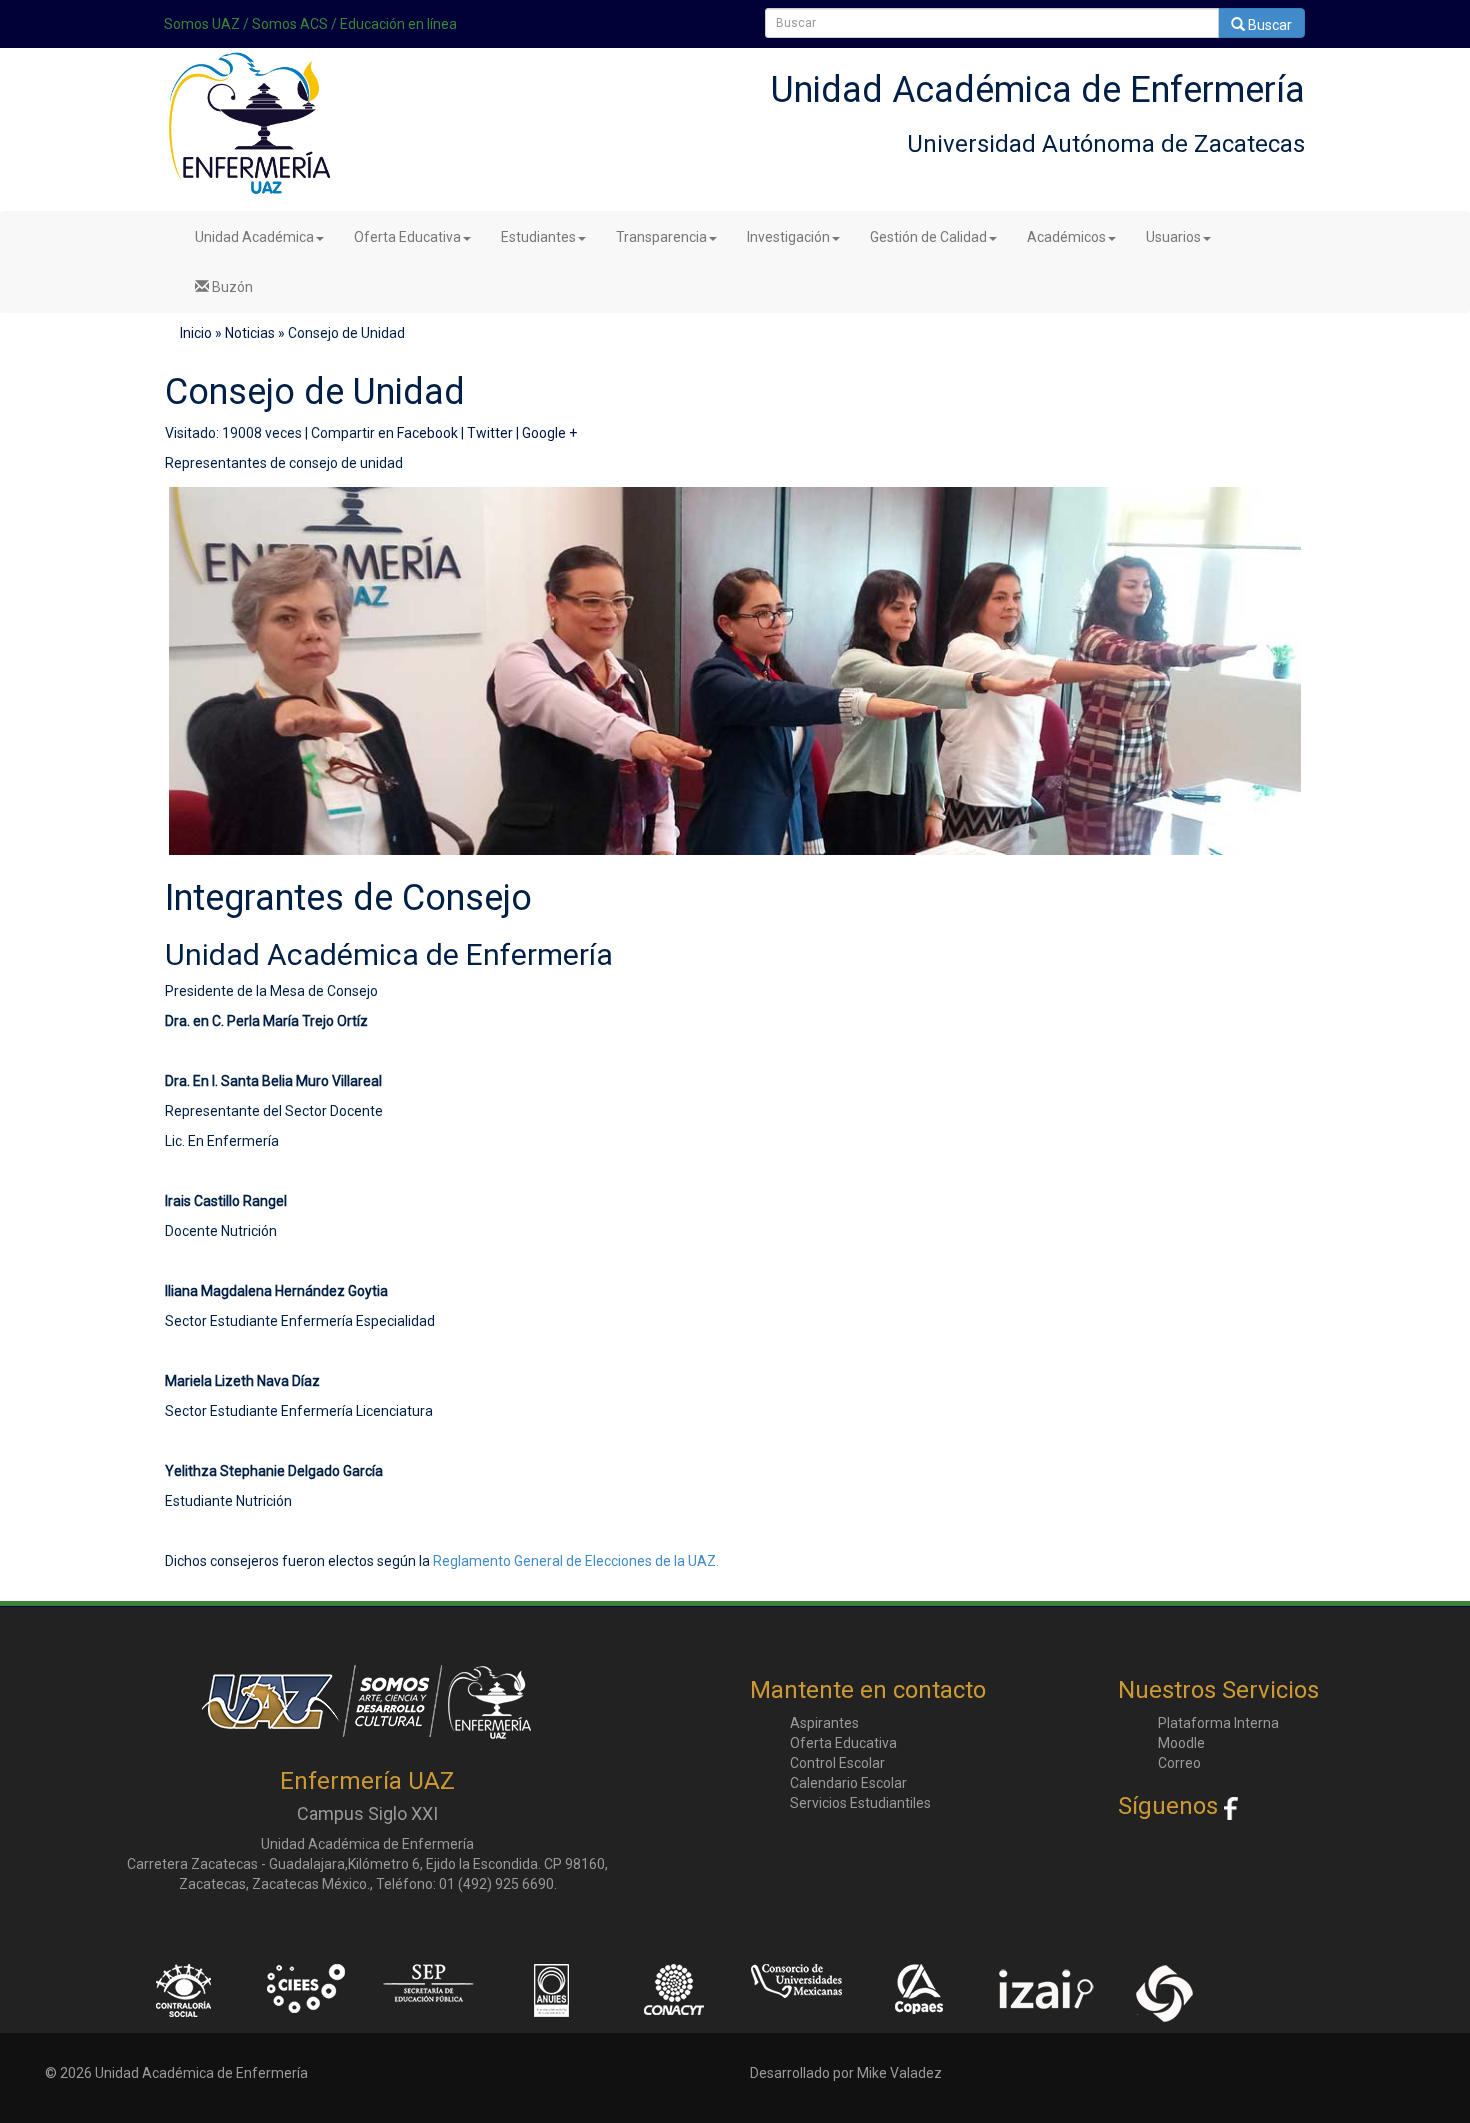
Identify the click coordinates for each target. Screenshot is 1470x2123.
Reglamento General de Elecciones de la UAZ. (576, 1561)
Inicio (196, 333)
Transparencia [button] (661, 237)
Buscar (1268, 25)
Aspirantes (824, 1723)
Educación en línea (398, 24)
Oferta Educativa (843, 1743)
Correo (1179, 1763)
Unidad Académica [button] (254, 237)
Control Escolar (837, 1763)
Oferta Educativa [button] (407, 237)
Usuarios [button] (1173, 237)
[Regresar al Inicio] (247, 131)
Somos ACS (290, 24)
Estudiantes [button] (538, 237)
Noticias (250, 333)
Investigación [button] (788, 237)
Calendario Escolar (848, 1783)
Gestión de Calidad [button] (928, 237)
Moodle (1181, 1743)
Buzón (231, 287)
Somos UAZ (202, 24)
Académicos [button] (1066, 237)
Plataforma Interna (1218, 1723)
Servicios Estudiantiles (860, 1803)
